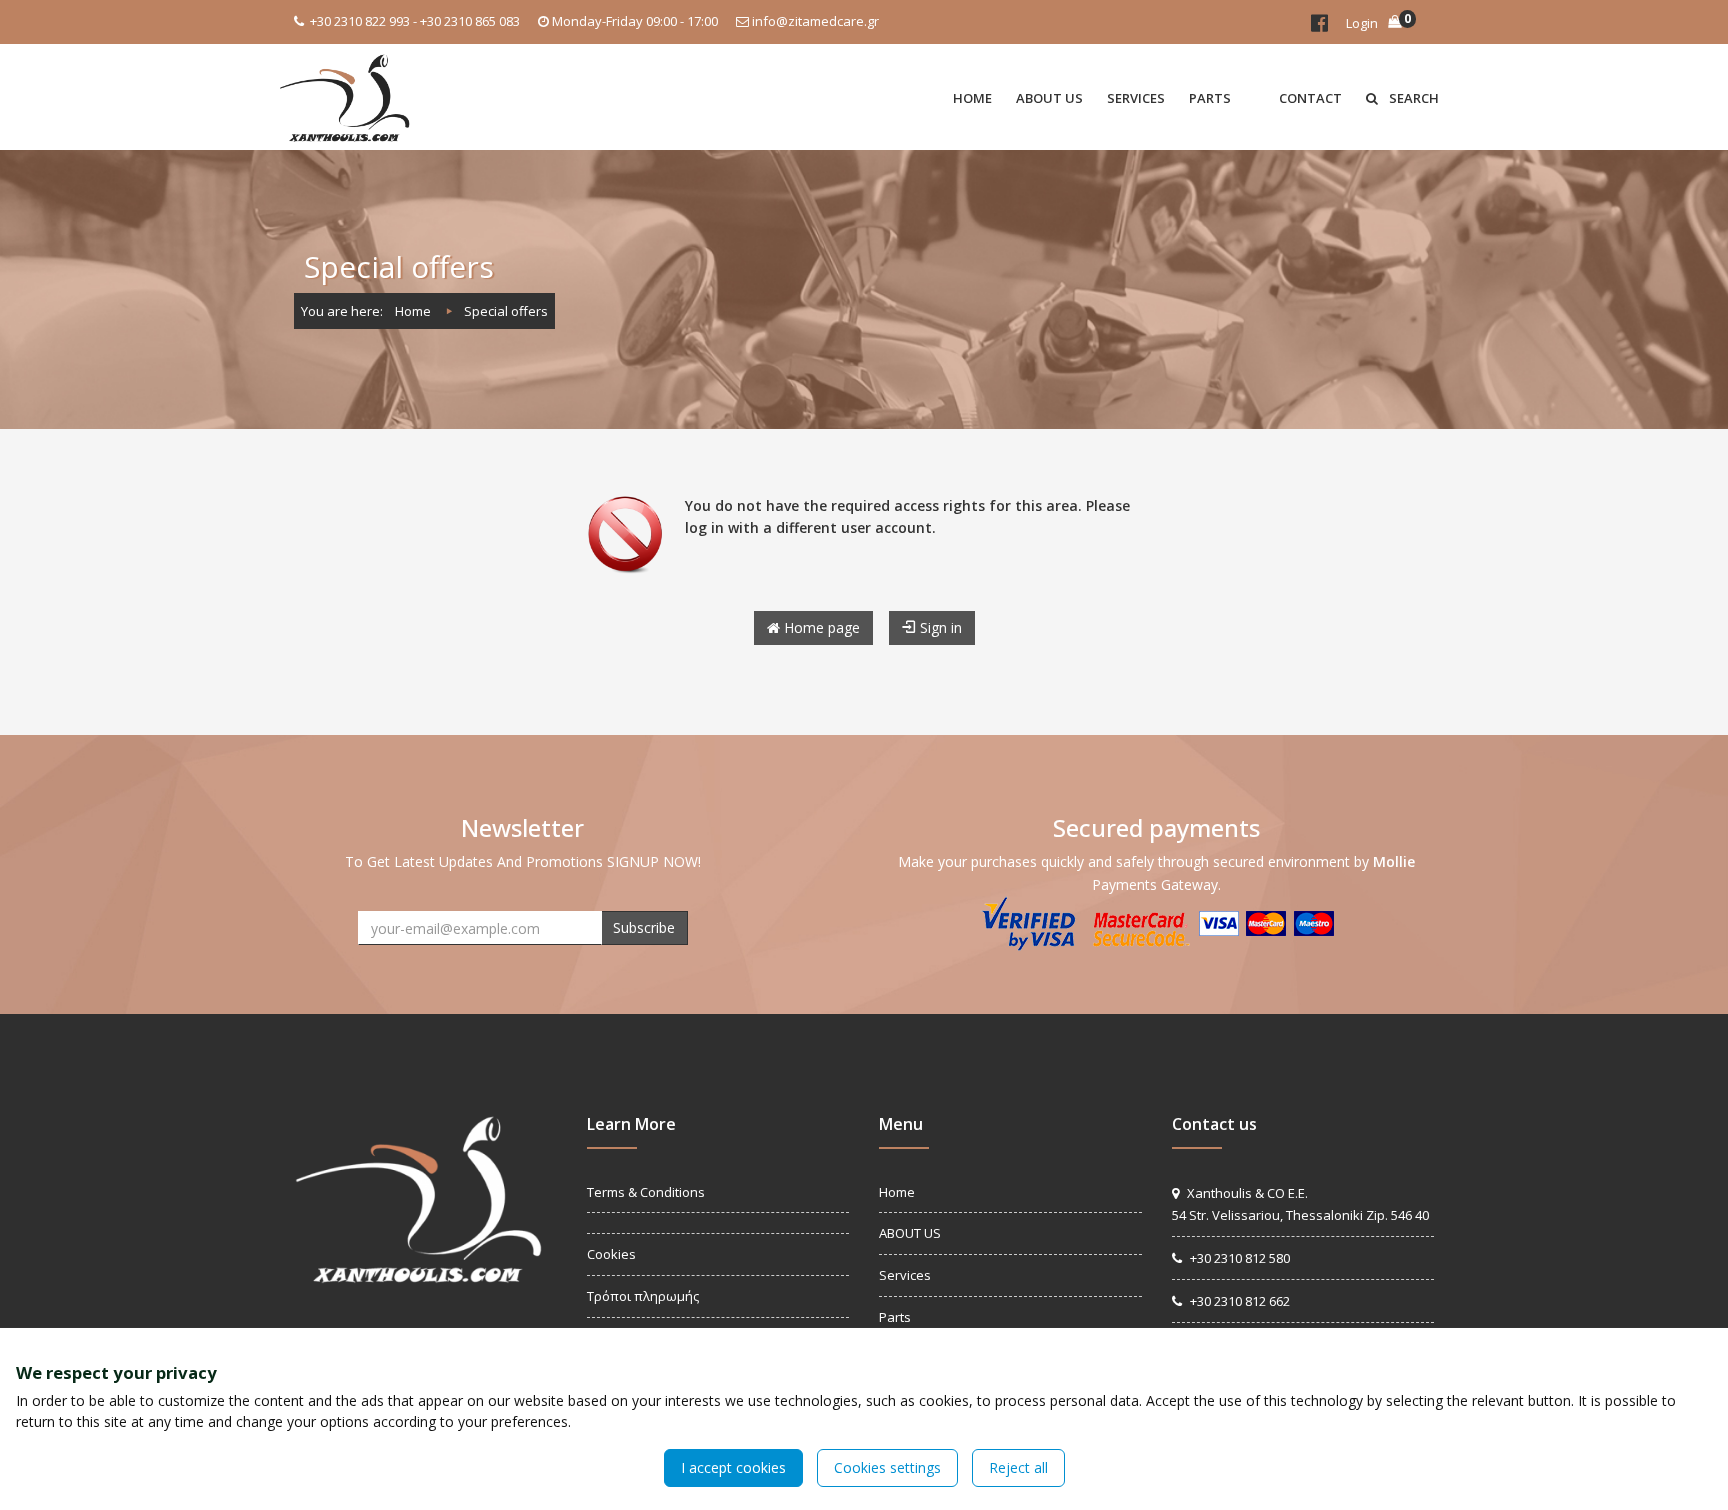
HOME (972, 98)
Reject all (1018, 1467)
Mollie (1394, 861)
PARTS (1210, 98)
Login (1362, 23)
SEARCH (1412, 98)
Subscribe (644, 927)
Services (905, 1275)
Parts (895, 1317)
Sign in (939, 627)
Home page (820, 627)
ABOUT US (1049, 98)
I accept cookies (733, 1467)
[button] (1255, 97)
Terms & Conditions (646, 1192)
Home (413, 311)
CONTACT (1310, 98)
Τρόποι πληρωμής (643, 1296)
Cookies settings (887, 1467)
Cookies (611, 1254)
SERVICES (1136, 98)
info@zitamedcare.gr (815, 21)
